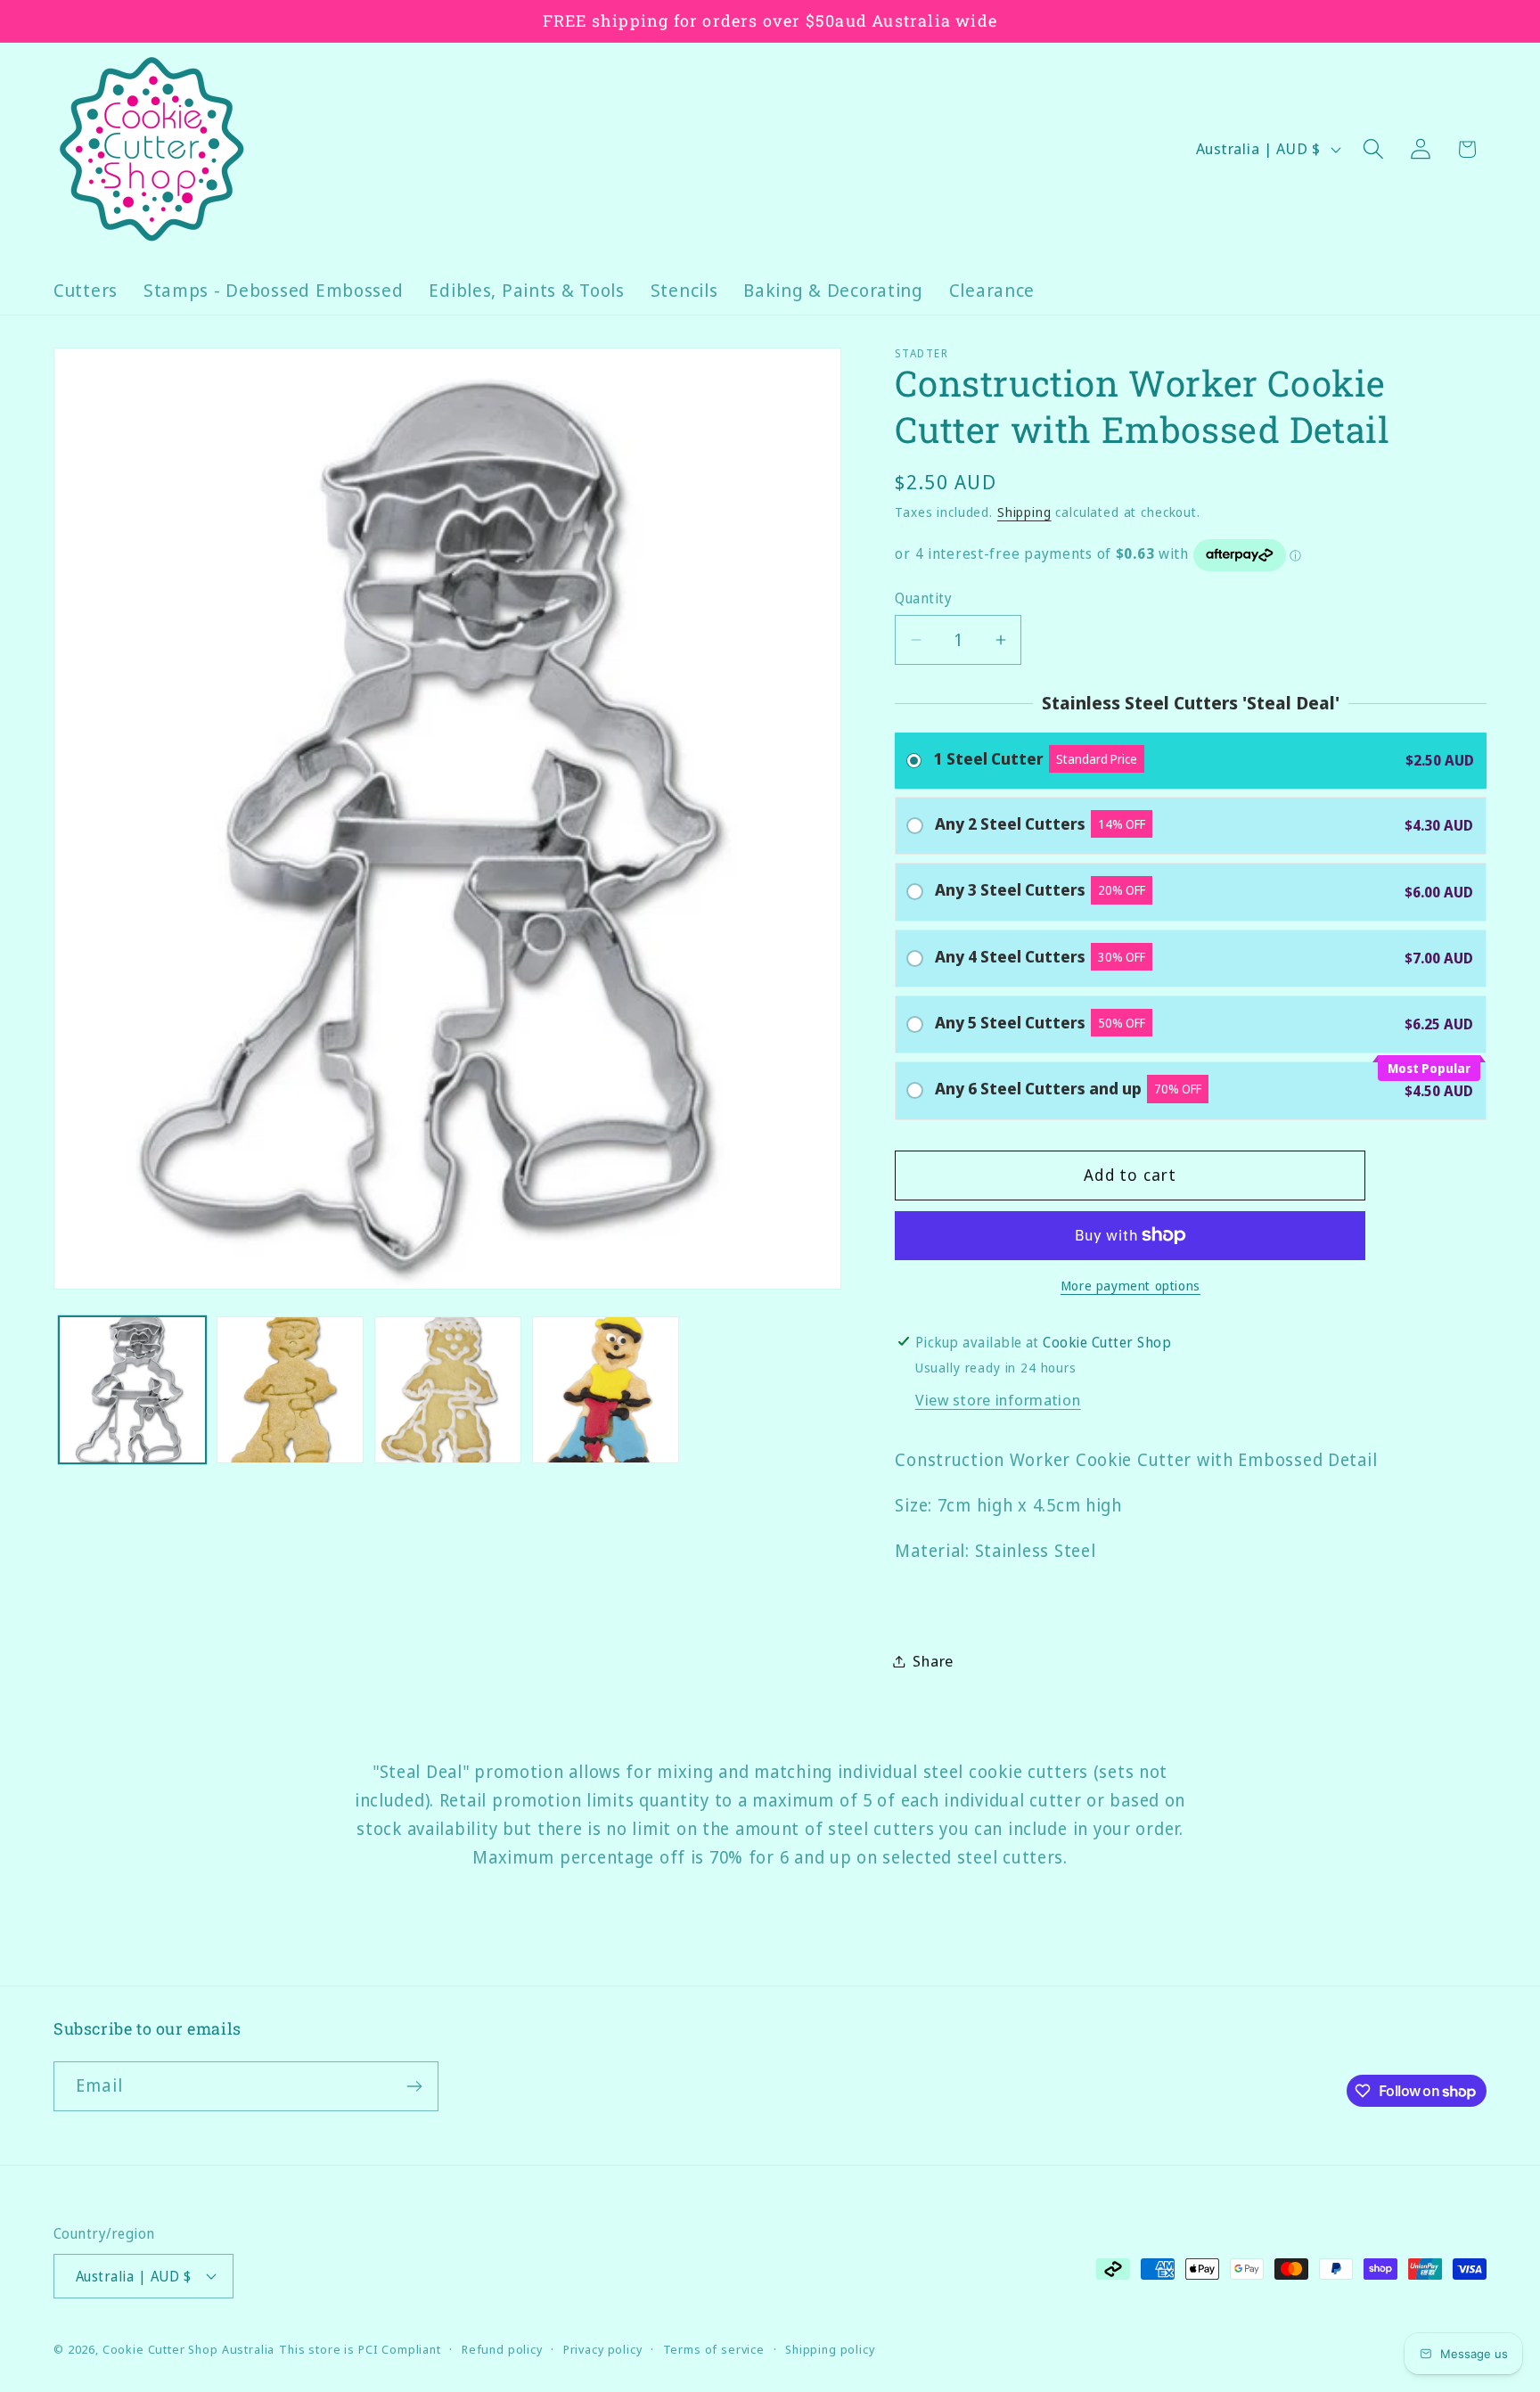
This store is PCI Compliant (360, 2349)
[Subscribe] (414, 2086)
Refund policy (502, 2349)
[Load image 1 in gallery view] (132, 1390)
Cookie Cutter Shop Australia (189, 2349)
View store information (998, 1400)
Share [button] (933, 1661)
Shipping (1024, 512)
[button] (1373, 149)
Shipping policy (830, 2349)
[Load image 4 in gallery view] (606, 1390)
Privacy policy (603, 2349)
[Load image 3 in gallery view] (448, 1390)
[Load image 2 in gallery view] (290, 1390)
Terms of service (714, 2349)
